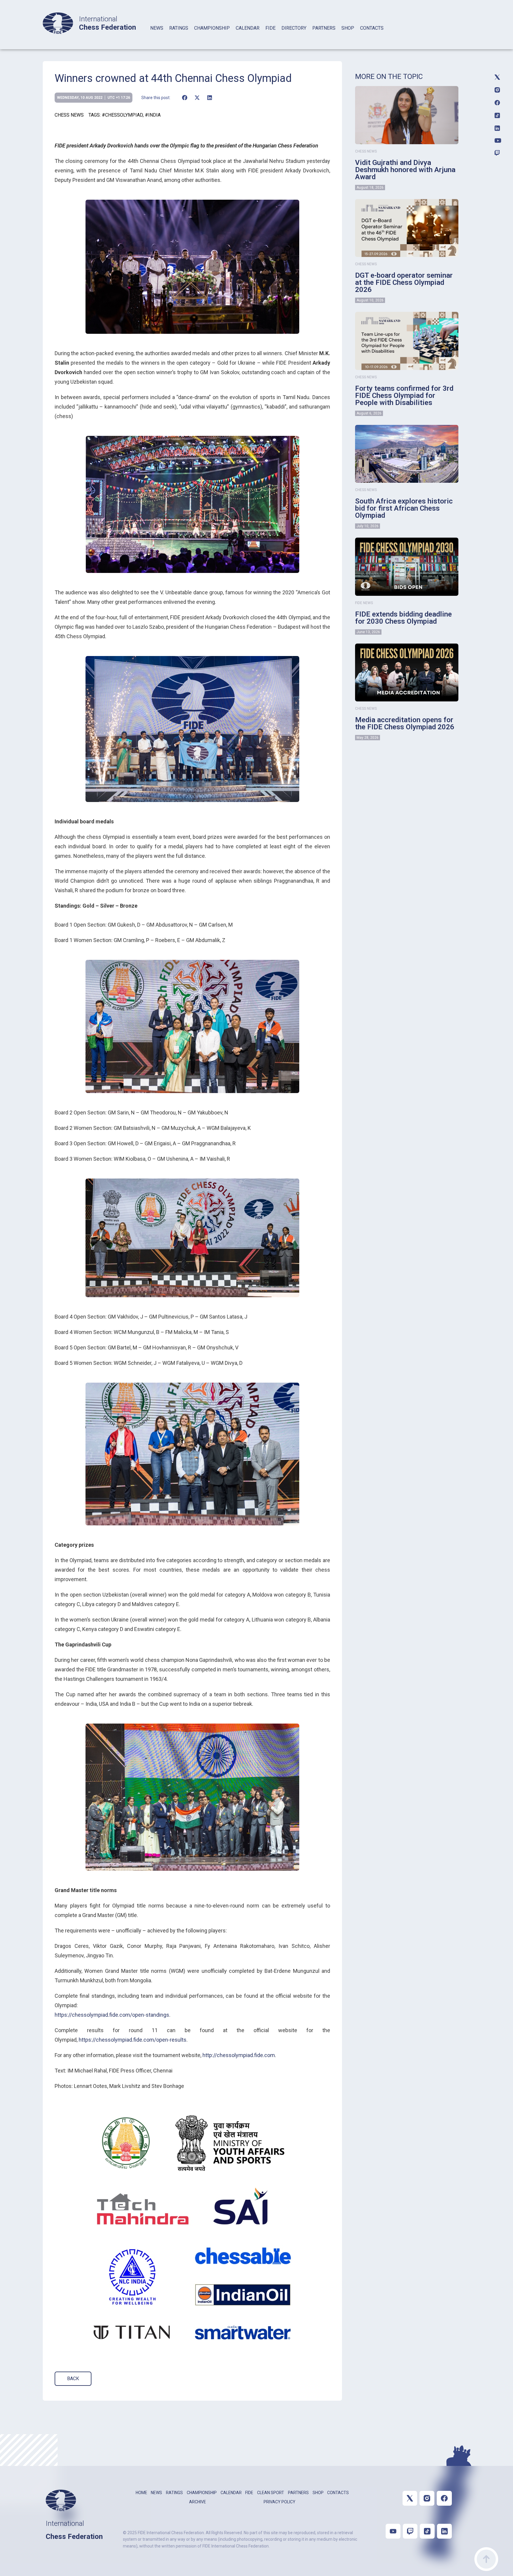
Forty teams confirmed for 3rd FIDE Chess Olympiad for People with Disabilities (404, 396)
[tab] (157, 36)
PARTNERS (324, 28)
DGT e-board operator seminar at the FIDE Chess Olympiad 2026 (404, 282)
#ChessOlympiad (122, 115)
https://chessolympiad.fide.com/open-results (133, 2040)
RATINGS (179, 28)
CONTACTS (372, 28)
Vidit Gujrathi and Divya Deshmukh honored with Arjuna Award (405, 170)
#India (153, 115)
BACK (73, 2379)
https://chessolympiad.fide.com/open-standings (112, 2015)
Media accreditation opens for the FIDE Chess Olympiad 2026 (405, 723)
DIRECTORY (294, 28)
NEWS (157, 28)
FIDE (270, 28)
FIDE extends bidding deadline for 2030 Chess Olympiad (403, 618)
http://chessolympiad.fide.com (239, 2055)
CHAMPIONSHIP (212, 28)
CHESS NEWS (69, 115)
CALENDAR (248, 28)
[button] (185, 98)
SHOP (348, 28)
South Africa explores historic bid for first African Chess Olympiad (404, 508)
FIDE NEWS (364, 603)
